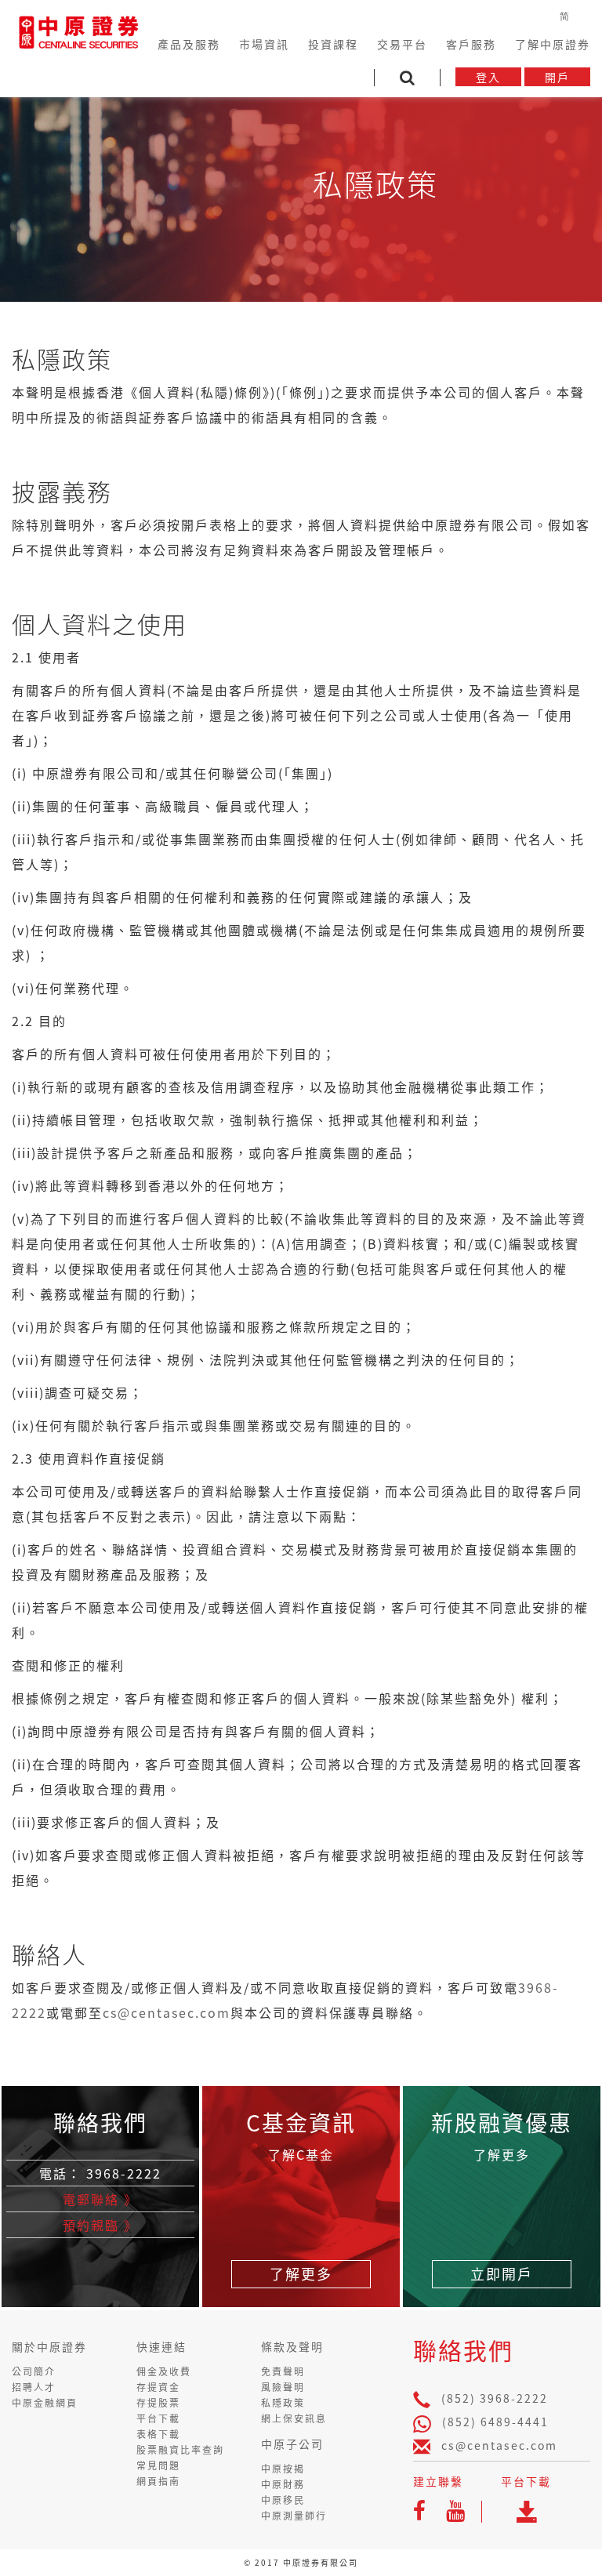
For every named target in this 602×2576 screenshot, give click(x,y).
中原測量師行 (294, 2516)
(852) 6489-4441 (495, 2422)
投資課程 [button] (333, 44)
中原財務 (283, 2484)
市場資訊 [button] (264, 44)
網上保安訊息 (294, 2418)
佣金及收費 (164, 2371)
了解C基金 (301, 2154)
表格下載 (158, 2434)
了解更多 (301, 2274)
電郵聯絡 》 (100, 2199)
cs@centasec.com (167, 2012)
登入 (488, 77)
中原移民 (283, 2500)
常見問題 (158, 2465)
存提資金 (158, 2387)
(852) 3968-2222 (495, 2398)
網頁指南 (158, 2481)
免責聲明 (283, 2371)
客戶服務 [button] (471, 44)
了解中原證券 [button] (553, 44)
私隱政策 (283, 2403)
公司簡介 (34, 2371)
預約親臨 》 (100, 2225)
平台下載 (158, 2418)
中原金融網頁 (45, 2403)
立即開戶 (502, 2274)
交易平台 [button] (402, 44)
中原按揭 (283, 2469)
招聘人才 (34, 2387)
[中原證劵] (78, 30)
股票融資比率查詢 (180, 2450)
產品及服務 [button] (189, 44)
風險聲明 (283, 2387)
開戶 (557, 77)
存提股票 (158, 2403)
